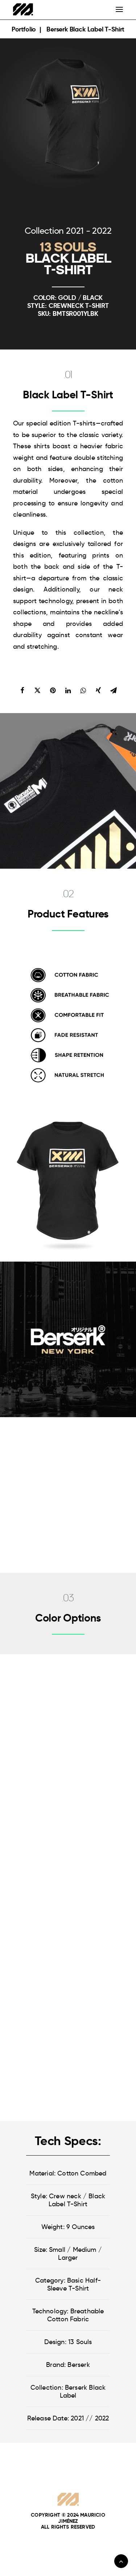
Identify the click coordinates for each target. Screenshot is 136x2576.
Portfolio (25, 29)
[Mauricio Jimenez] (23, 9)
